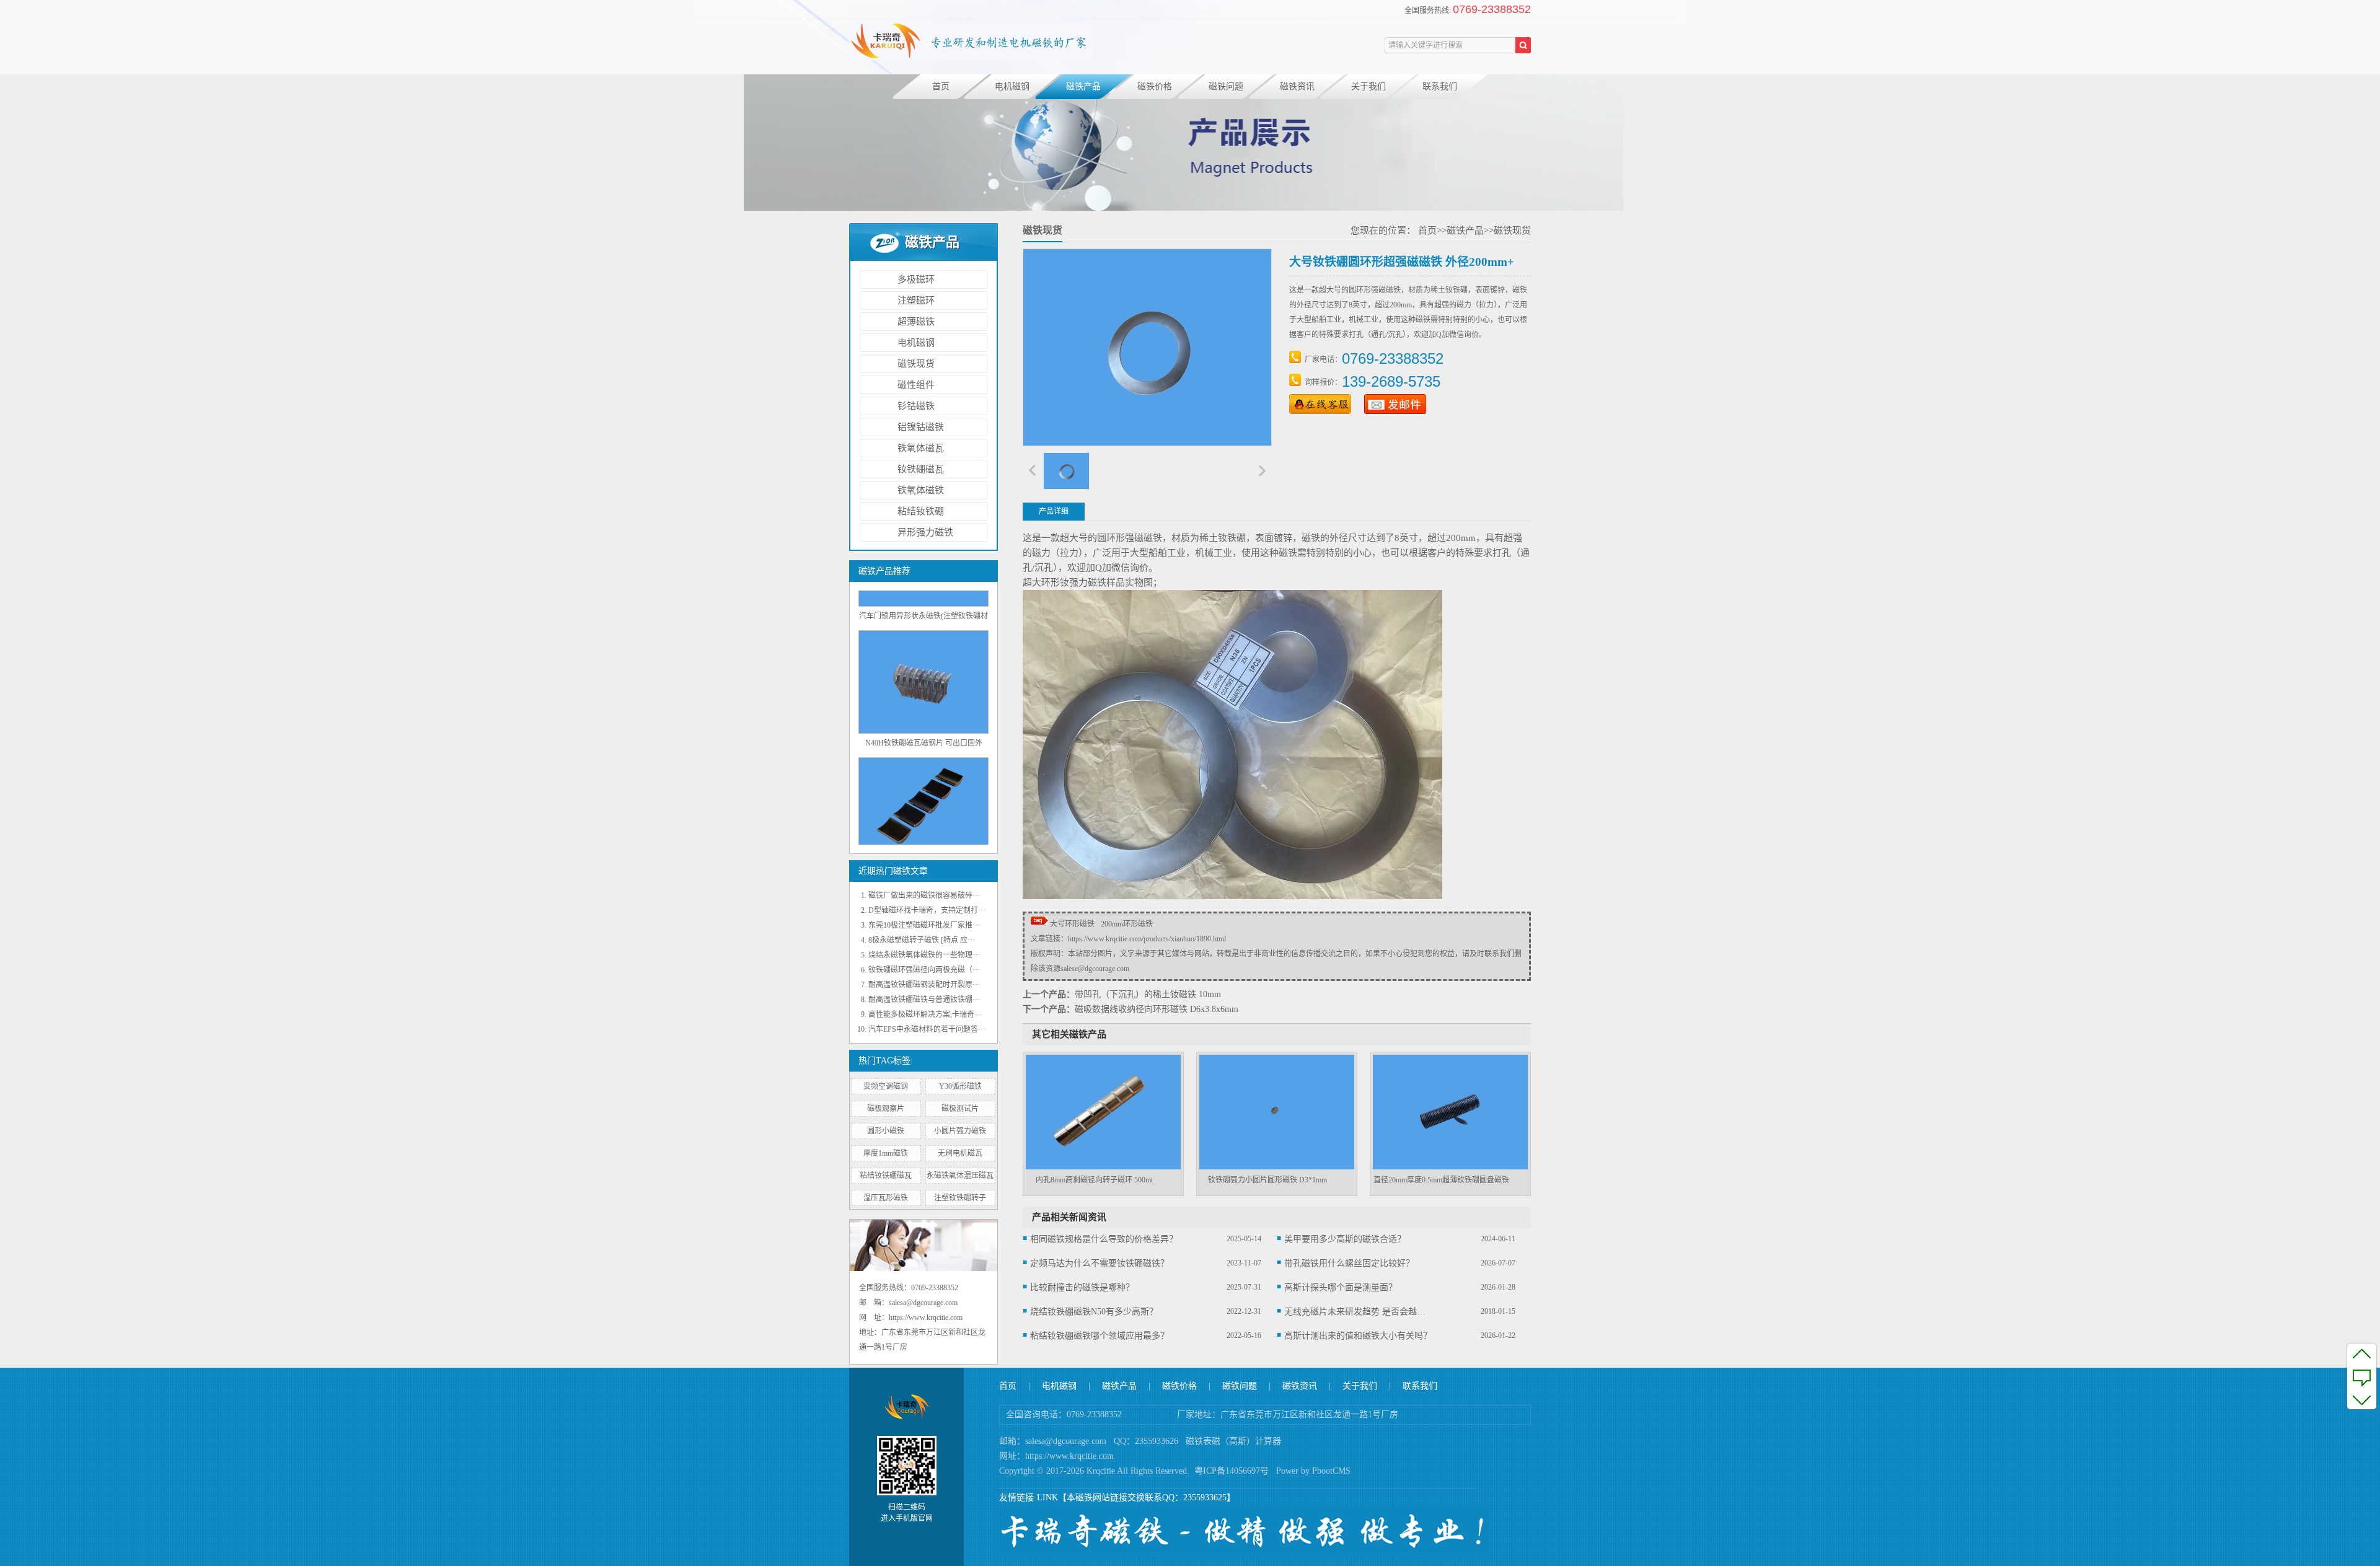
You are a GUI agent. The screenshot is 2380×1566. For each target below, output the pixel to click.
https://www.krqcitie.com (1069, 1456)
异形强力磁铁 (925, 532)
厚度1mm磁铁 (886, 1153)
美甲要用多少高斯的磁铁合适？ (1345, 1239)
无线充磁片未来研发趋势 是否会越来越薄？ (1359, 1312)
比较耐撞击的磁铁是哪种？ (1082, 1287)
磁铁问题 (1226, 86)
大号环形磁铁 (1072, 924)
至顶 (2362, 1353)
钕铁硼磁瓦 (921, 469)
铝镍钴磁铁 (921, 427)
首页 (941, 86)
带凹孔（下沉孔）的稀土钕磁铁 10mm (1148, 994)
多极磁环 (916, 279)
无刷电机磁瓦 (960, 1153)
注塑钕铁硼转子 (960, 1198)
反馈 (2362, 1376)
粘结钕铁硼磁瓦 (886, 1176)
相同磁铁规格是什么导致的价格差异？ (1104, 1239)
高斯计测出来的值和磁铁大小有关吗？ (1358, 1336)
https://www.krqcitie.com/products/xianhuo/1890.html (1147, 939)
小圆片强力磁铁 (960, 1131)
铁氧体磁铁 (921, 490)
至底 (2362, 1399)
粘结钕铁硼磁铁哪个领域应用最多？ (1100, 1336)
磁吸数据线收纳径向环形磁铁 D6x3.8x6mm (1157, 1009)
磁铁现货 (916, 364)
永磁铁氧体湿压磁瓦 (960, 1176)
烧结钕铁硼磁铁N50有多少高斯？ (1094, 1312)
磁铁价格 (1155, 86)
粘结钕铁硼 (921, 511)
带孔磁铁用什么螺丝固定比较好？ (1349, 1263)
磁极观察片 (886, 1109)
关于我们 (1368, 86)
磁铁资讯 (1297, 86)
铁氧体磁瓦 (921, 448)
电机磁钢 (1012, 86)
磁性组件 (916, 385)
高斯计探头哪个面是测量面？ (1341, 1287)
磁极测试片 (960, 1109)
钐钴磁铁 (916, 406)
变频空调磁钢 (886, 1086)
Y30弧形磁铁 (960, 1086)
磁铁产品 (1083, 86)
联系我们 (1440, 86)
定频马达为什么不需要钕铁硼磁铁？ (1100, 1263)
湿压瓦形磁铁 (886, 1198)
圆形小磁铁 (886, 1131)
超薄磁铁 (916, 322)
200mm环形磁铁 (1127, 924)
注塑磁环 (916, 301)
